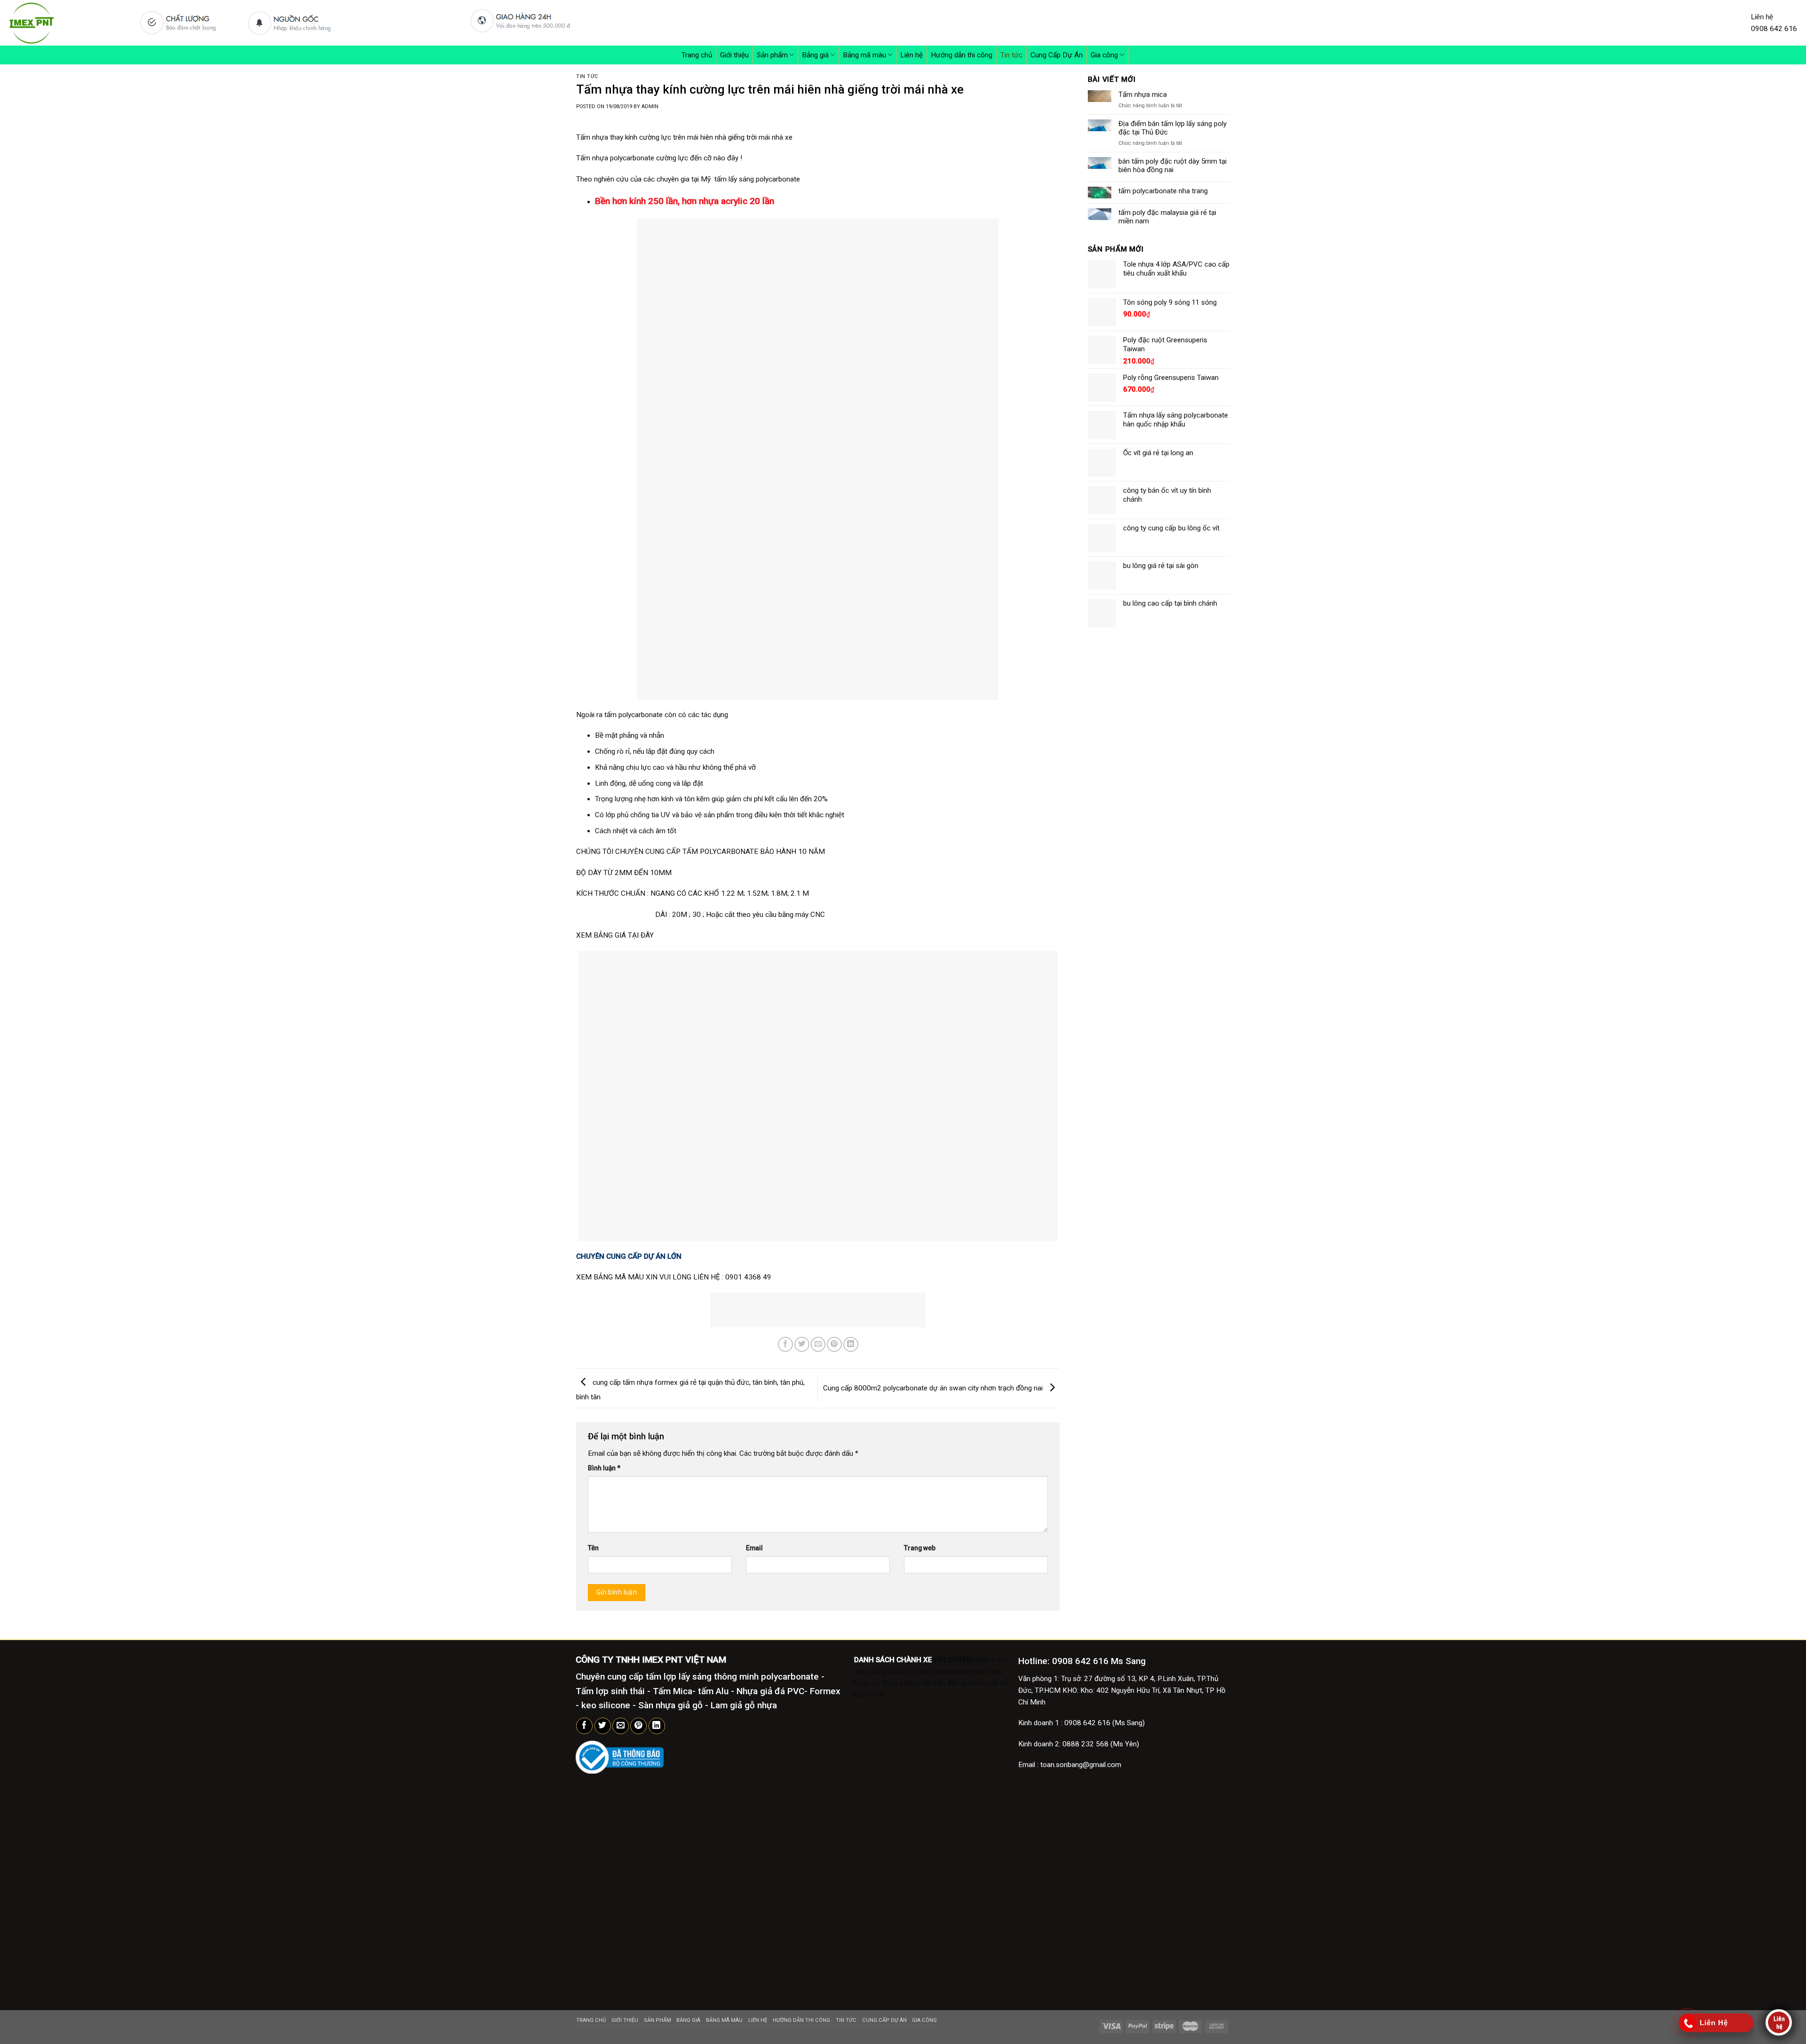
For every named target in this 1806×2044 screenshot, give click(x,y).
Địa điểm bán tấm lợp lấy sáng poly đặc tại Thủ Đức (1172, 128)
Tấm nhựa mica (1143, 95)
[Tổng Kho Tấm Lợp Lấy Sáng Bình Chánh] (65, 23)
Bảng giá (815, 55)
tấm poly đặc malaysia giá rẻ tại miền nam (1167, 217)
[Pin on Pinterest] (834, 1344)
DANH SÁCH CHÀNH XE (892, 1660)
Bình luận (604, 1468)
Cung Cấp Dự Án (1057, 55)
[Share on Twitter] (802, 1344)
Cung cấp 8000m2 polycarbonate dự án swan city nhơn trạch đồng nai (934, 1388)
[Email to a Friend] (818, 1344)
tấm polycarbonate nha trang (1163, 191)
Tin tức (1011, 55)
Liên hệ (911, 55)
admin (650, 107)
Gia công (1104, 55)
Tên (593, 1548)
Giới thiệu (734, 55)
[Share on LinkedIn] (851, 1344)
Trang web (920, 1548)
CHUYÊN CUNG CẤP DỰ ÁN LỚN (630, 1256)
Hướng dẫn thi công (962, 55)
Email (754, 1548)
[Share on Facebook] (785, 1344)
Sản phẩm (772, 55)
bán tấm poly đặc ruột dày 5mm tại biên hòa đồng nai (1172, 166)
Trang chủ (697, 55)
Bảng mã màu (864, 55)
